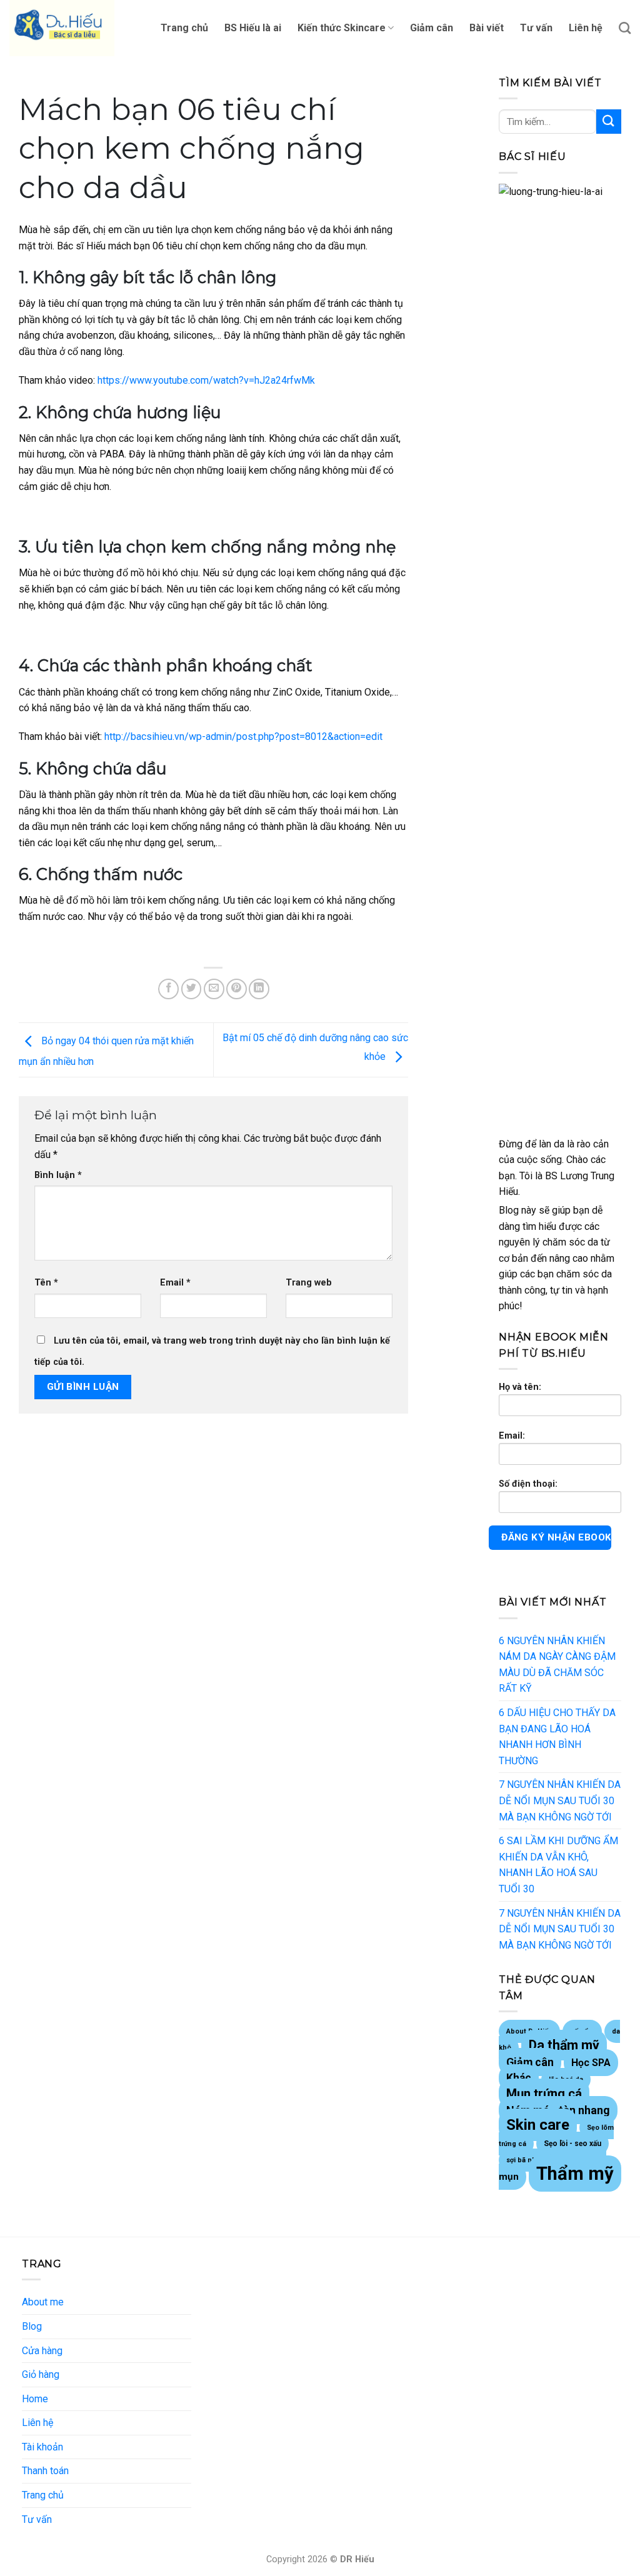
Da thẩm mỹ (564, 2045)
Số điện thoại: (528, 1484)
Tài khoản (42, 2447)
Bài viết (487, 28)
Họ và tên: (520, 1387)
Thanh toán (45, 2471)
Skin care (538, 2125)
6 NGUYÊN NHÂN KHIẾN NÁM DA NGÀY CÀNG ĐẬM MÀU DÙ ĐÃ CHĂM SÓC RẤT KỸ (557, 1665)
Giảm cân (432, 28)
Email (175, 1283)
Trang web (309, 1283)
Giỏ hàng (41, 2374)
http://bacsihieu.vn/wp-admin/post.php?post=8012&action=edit (243, 736)
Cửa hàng (42, 2351)
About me (43, 2302)
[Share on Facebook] (168, 989)
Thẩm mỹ (575, 2174)
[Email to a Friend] (214, 989)
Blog (32, 2326)
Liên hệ (586, 28)
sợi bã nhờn (525, 2160)
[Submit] (609, 122)
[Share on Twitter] (192, 989)
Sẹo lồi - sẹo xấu (572, 2144)
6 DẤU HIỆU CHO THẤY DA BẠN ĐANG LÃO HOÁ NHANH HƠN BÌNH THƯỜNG (557, 1737)
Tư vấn (536, 28)
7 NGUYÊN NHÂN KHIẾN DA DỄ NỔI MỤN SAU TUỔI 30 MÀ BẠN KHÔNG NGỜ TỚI (560, 1800)
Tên (46, 1283)
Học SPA (591, 2063)
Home (35, 2399)
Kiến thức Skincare (342, 28)
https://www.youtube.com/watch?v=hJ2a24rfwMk (206, 380)
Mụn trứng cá (544, 2094)
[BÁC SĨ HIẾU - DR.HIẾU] (72, 28)
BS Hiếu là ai (253, 28)
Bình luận (58, 1175)
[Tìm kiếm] (625, 28)
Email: (512, 1436)
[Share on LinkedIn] (259, 989)
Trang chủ (184, 28)
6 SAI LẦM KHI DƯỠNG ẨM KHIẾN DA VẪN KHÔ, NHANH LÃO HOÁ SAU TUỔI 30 (558, 1865)
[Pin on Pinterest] (237, 989)
